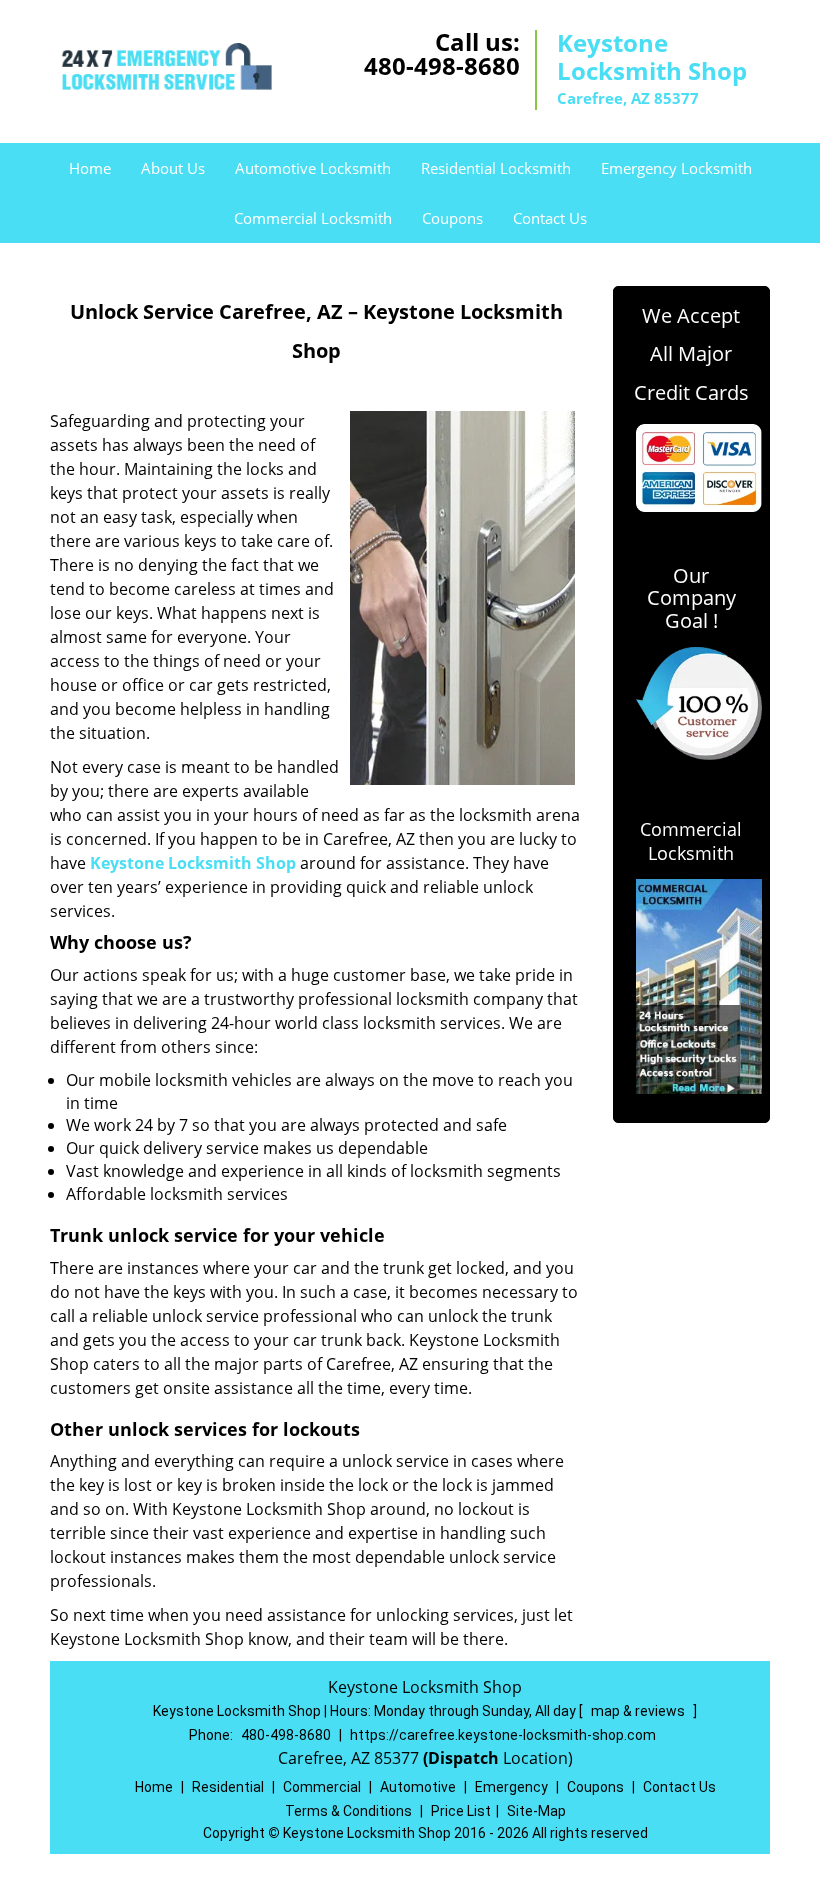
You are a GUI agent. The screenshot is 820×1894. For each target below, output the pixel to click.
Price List (461, 1811)
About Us (173, 168)
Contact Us (550, 218)
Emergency (511, 1787)
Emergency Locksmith (676, 168)
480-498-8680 (442, 65)
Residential (228, 1787)
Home (90, 168)
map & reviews (639, 1711)
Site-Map (536, 1811)
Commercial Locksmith (313, 218)
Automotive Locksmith (313, 168)
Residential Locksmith (496, 168)
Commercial (322, 1787)
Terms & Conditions (348, 1811)
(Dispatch (463, 1758)
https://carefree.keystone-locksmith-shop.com (503, 1735)
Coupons (452, 218)
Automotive (418, 1787)
